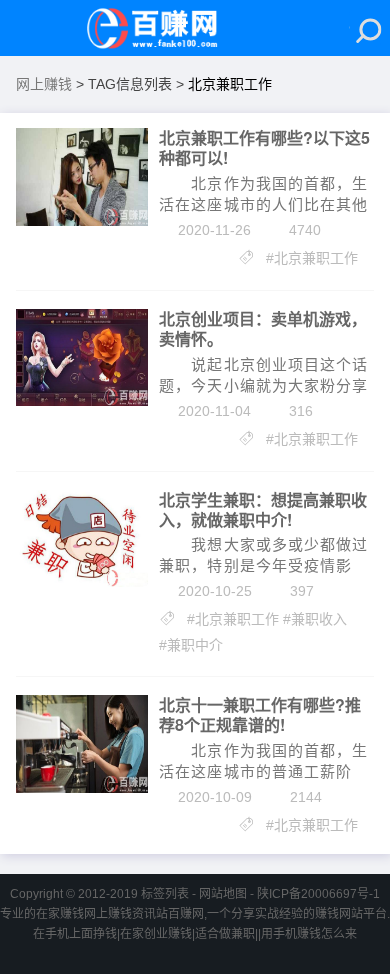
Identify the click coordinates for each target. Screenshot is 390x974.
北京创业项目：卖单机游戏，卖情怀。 (263, 329)
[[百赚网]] (162, 28)
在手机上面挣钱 (75, 934)
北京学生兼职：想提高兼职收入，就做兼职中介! (263, 510)
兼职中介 (195, 645)
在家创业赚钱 (156, 934)
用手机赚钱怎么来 (309, 934)
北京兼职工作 (316, 258)
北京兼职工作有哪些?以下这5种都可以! (264, 148)
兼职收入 (319, 619)
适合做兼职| (226, 934)
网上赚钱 (44, 84)
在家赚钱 (60, 914)
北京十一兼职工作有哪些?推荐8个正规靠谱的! (260, 715)
